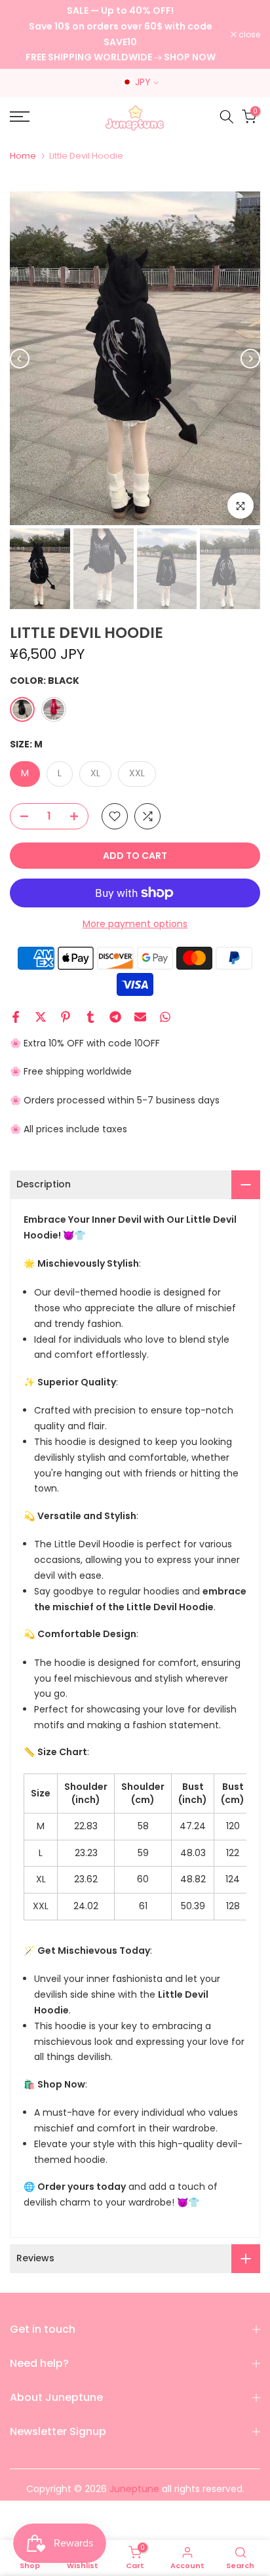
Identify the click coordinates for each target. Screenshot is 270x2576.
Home (23, 156)
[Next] (250, 359)
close (248, 35)
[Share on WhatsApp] (165, 1017)
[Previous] (20, 359)
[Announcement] (120, 34)
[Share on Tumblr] (90, 1017)
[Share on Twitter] (41, 1017)
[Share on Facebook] (16, 1017)
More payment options (135, 924)
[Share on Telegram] (115, 1017)
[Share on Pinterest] (66, 1017)
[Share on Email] (140, 1017)
